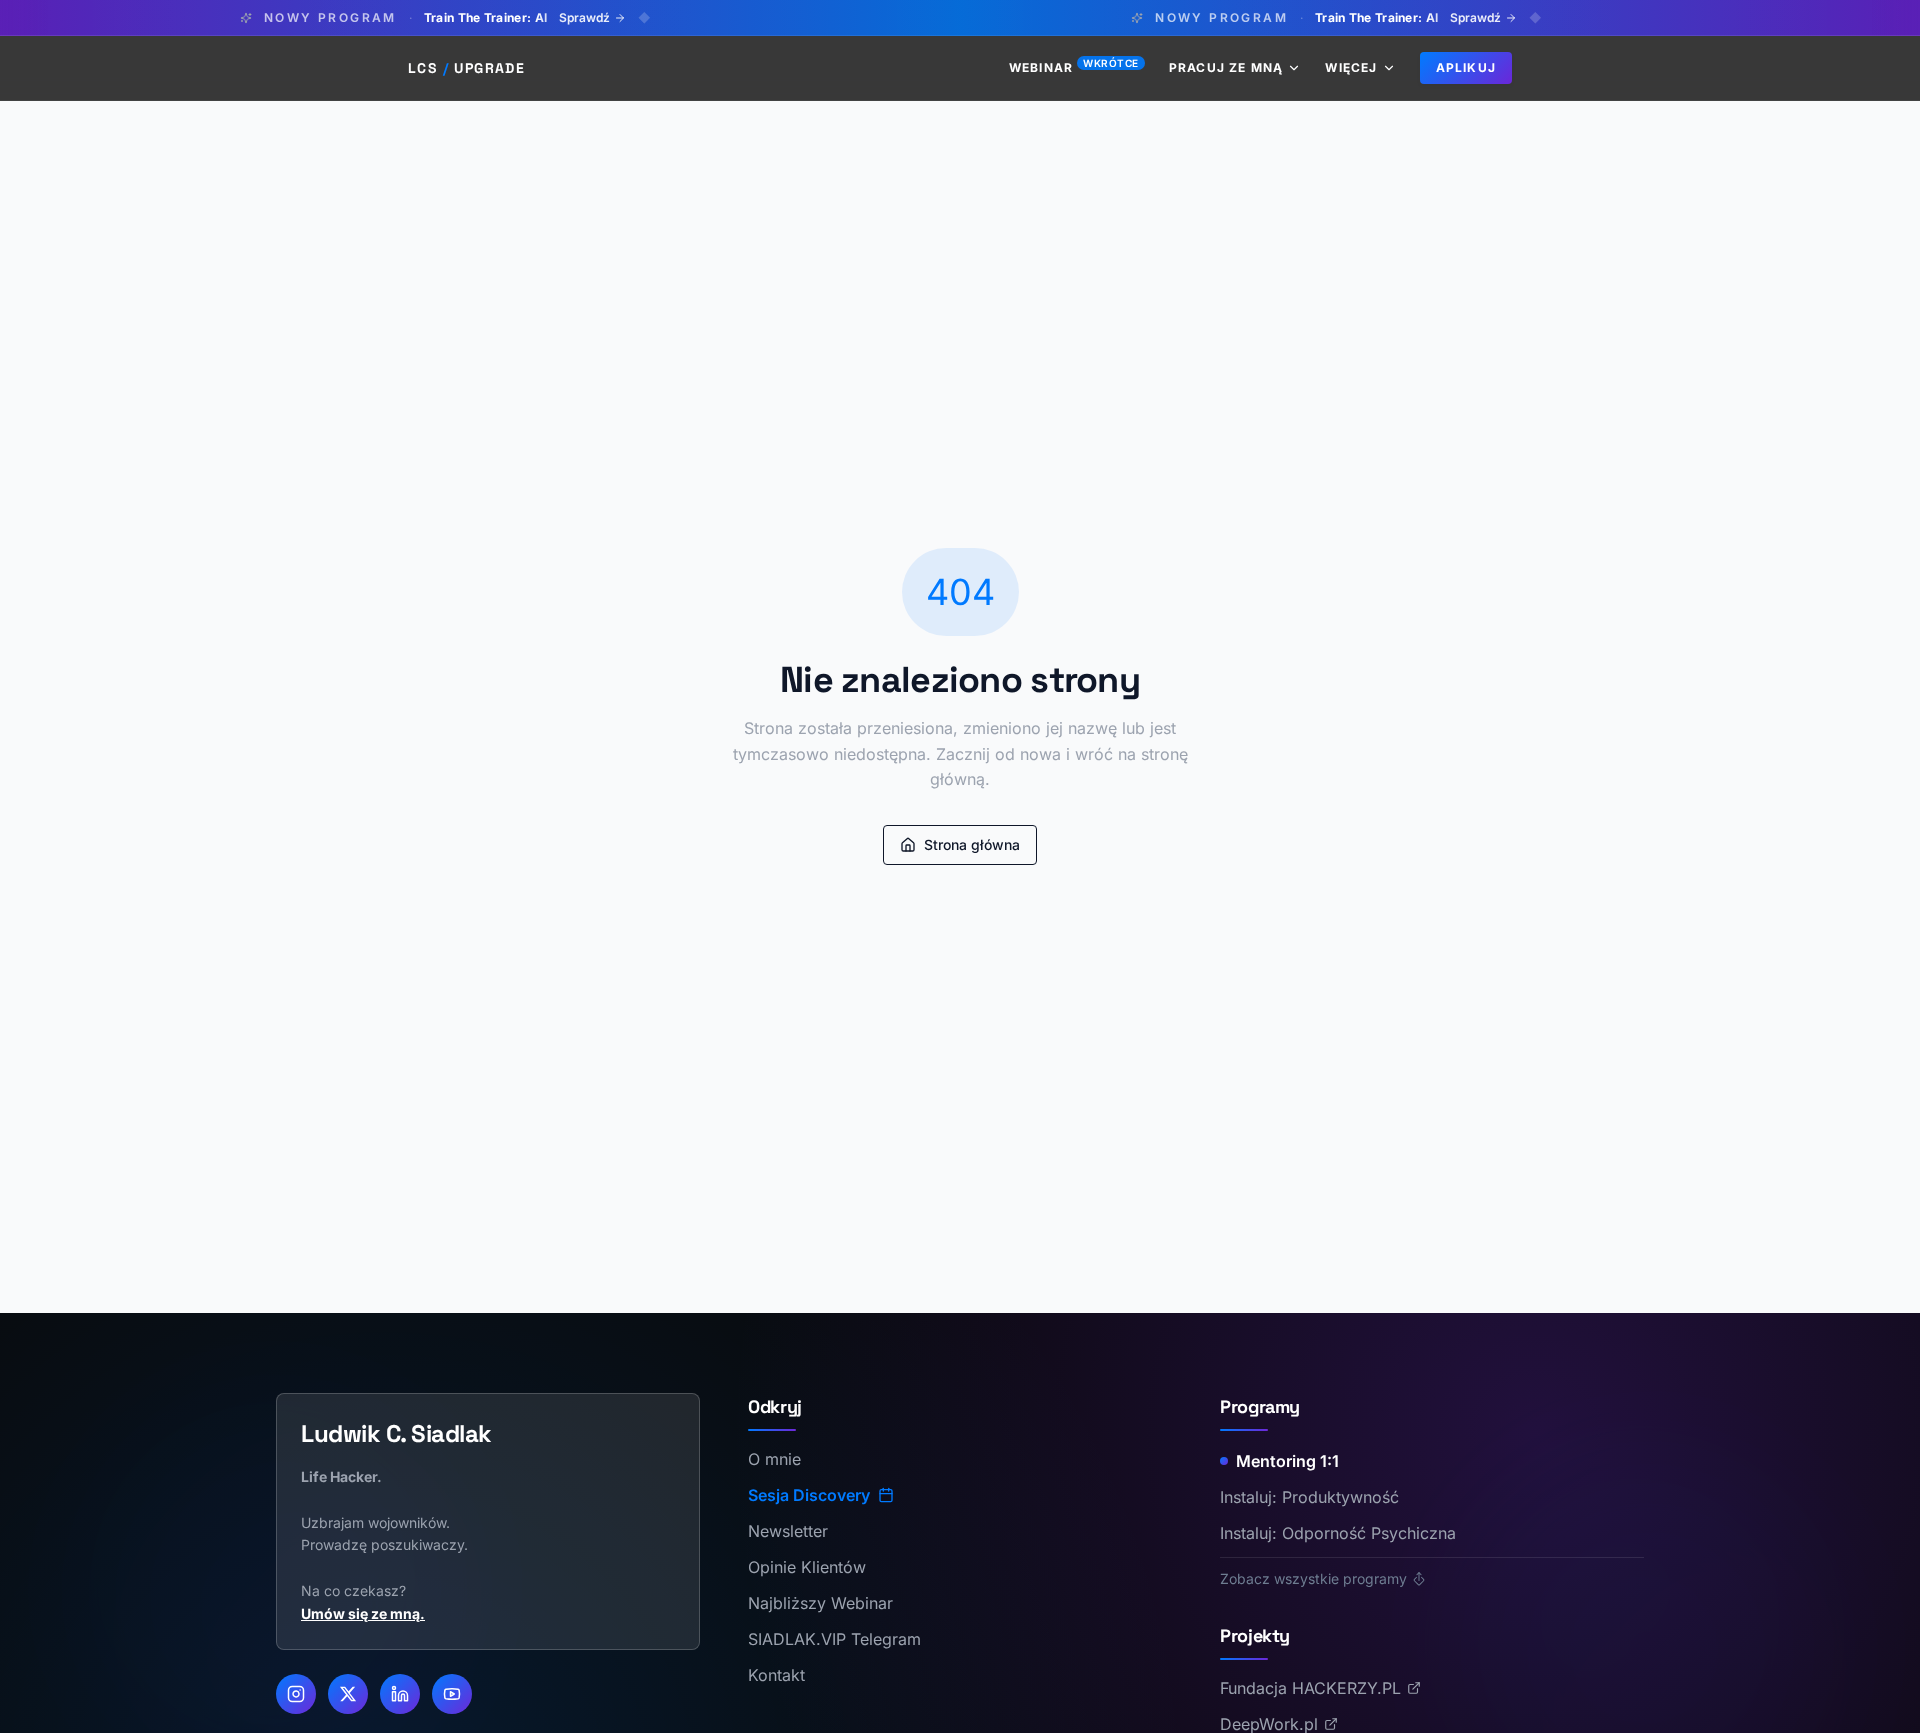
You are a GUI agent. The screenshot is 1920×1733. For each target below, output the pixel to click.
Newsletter (788, 1531)
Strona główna (972, 844)
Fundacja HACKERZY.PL (1310, 1688)
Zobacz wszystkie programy (1313, 1578)
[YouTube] (452, 1694)
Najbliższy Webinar (820, 1603)
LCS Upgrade (466, 68)
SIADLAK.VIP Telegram (834, 1639)
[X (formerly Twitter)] (348, 1694)
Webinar (1074, 67)
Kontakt (776, 1675)
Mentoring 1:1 (1287, 1461)
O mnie (774, 1459)
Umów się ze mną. (363, 1613)
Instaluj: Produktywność (1309, 1497)
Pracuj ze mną (1226, 67)
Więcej (1351, 67)
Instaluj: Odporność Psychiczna (1338, 1533)
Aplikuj (1466, 67)
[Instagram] (296, 1694)
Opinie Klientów (807, 1567)
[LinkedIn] (400, 1694)
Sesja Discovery (809, 1495)
